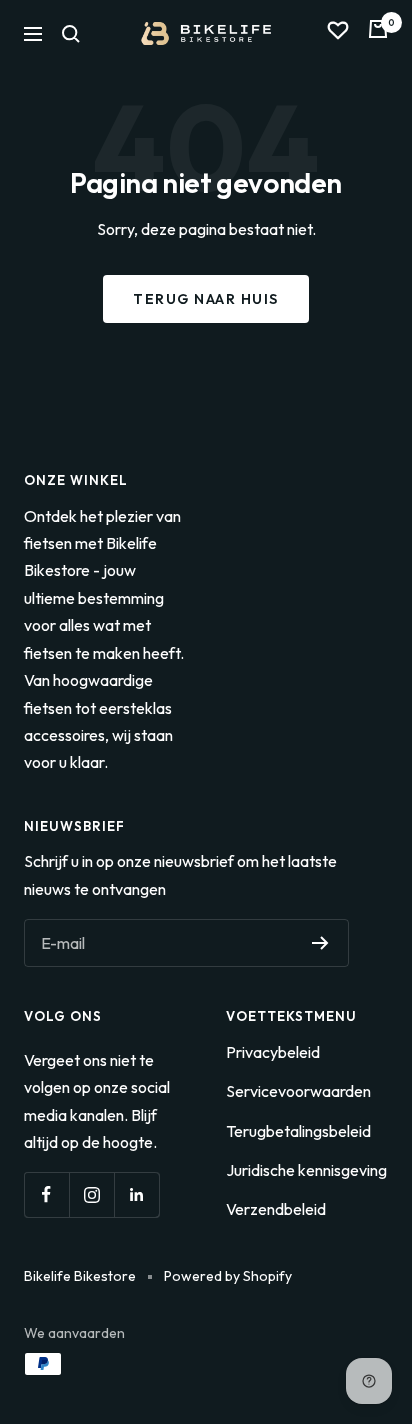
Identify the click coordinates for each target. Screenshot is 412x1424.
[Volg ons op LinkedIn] (136, 1194)
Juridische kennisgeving (306, 1170)
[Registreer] (320, 943)
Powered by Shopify (228, 1276)
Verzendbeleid (276, 1209)
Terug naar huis (206, 299)
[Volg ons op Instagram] (91, 1194)
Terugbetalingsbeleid (298, 1131)
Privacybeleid (273, 1052)
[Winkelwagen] (378, 33)
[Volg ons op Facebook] (46, 1194)
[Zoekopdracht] (71, 34)
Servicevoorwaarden (298, 1091)
